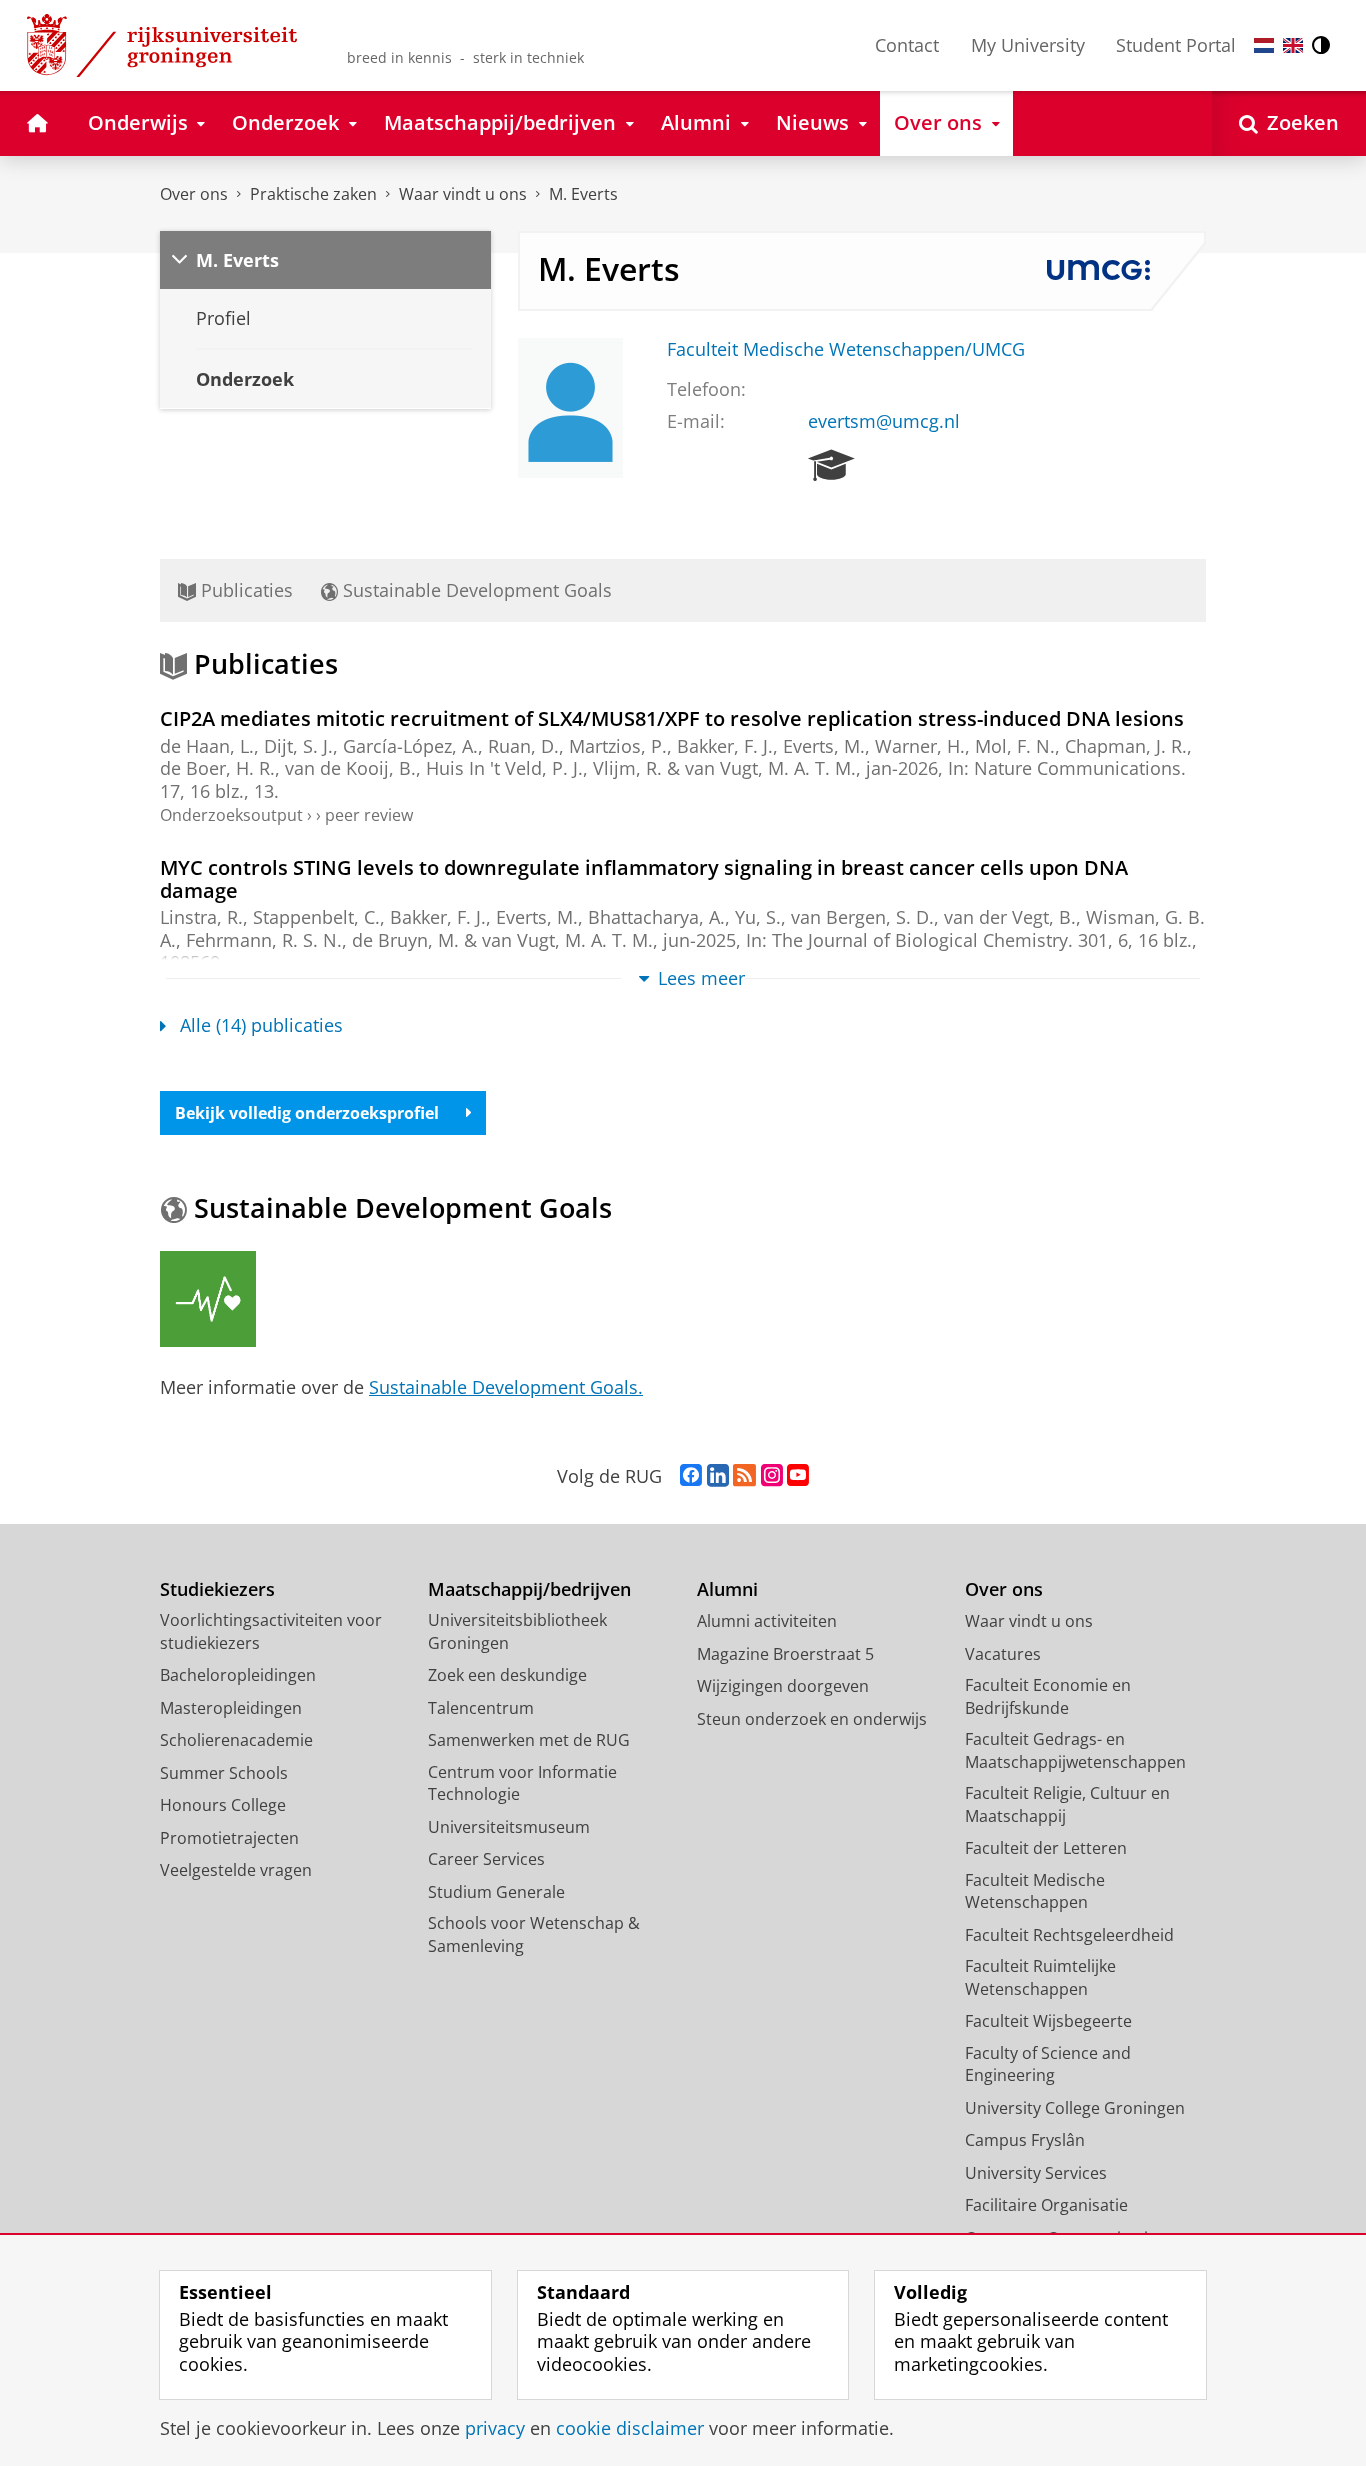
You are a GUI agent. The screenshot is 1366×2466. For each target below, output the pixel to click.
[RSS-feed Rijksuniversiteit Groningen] (744, 1476)
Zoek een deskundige (507, 1675)
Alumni (727, 1589)
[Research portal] (831, 466)
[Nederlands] (1264, 45)
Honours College (223, 1805)
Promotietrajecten (229, 1838)
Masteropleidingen (231, 1708)
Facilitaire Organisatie (1046, 2205)
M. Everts (583, 194)
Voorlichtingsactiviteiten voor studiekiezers (271, 1631)
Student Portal (1176, 45)
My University (1028, 45)
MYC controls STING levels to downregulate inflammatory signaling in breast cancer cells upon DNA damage (644, 879)
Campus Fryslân (1025, 2140)
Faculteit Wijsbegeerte (1048, 2021)
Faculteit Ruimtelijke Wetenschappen (1040, 1977)
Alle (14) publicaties (261, 1025)
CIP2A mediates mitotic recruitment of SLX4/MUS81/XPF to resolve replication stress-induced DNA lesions (672, 718)
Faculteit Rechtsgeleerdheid (1069, 1935)
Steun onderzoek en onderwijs (812, 1719)
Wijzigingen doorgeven (783, 1686)
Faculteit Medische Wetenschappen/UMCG (846, 349)
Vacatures (1003, 1654)
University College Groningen (1075, 2108)
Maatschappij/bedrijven (529, 1589)
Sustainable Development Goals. (506, 1387)
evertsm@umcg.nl (884, 421)
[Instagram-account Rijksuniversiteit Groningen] (772, 1476)
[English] (1293, 45)
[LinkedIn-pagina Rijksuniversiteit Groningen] (718, 1476)
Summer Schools (224, 1773)
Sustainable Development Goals (475, 590)
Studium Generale (496, 1892)
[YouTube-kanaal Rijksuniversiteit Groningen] (798, 1476)
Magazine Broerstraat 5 (785, 1654)
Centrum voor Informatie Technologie (522, 1783)
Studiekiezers (217, 1589)
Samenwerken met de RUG (529, 1740)
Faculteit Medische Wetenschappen (1035, 1891)
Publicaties (244, 590)
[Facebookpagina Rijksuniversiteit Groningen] (691, 1476)
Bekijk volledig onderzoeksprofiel (307, 1113)
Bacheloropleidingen (238, 1675)
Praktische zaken (313, 194)
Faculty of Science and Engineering (1048, 2064)
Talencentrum (481, 1708)
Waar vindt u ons (463, 194)
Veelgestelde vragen (236, 1870)
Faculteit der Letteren (1046, 1848)
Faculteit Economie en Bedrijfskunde (1048, 1696)
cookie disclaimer (630, 2428)
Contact (907, 45)
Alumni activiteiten (767, 1621)
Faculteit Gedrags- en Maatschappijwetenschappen (1075, 1750)
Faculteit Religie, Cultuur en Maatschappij (1067, 1804)
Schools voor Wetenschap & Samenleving (534, 1934)
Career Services (486, 1859)
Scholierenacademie (236, 1740)
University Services (1036, 2173)
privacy (495, 2428)
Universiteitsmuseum (509, 1827)
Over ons (194, 194)
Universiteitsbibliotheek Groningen (517, 1631)
